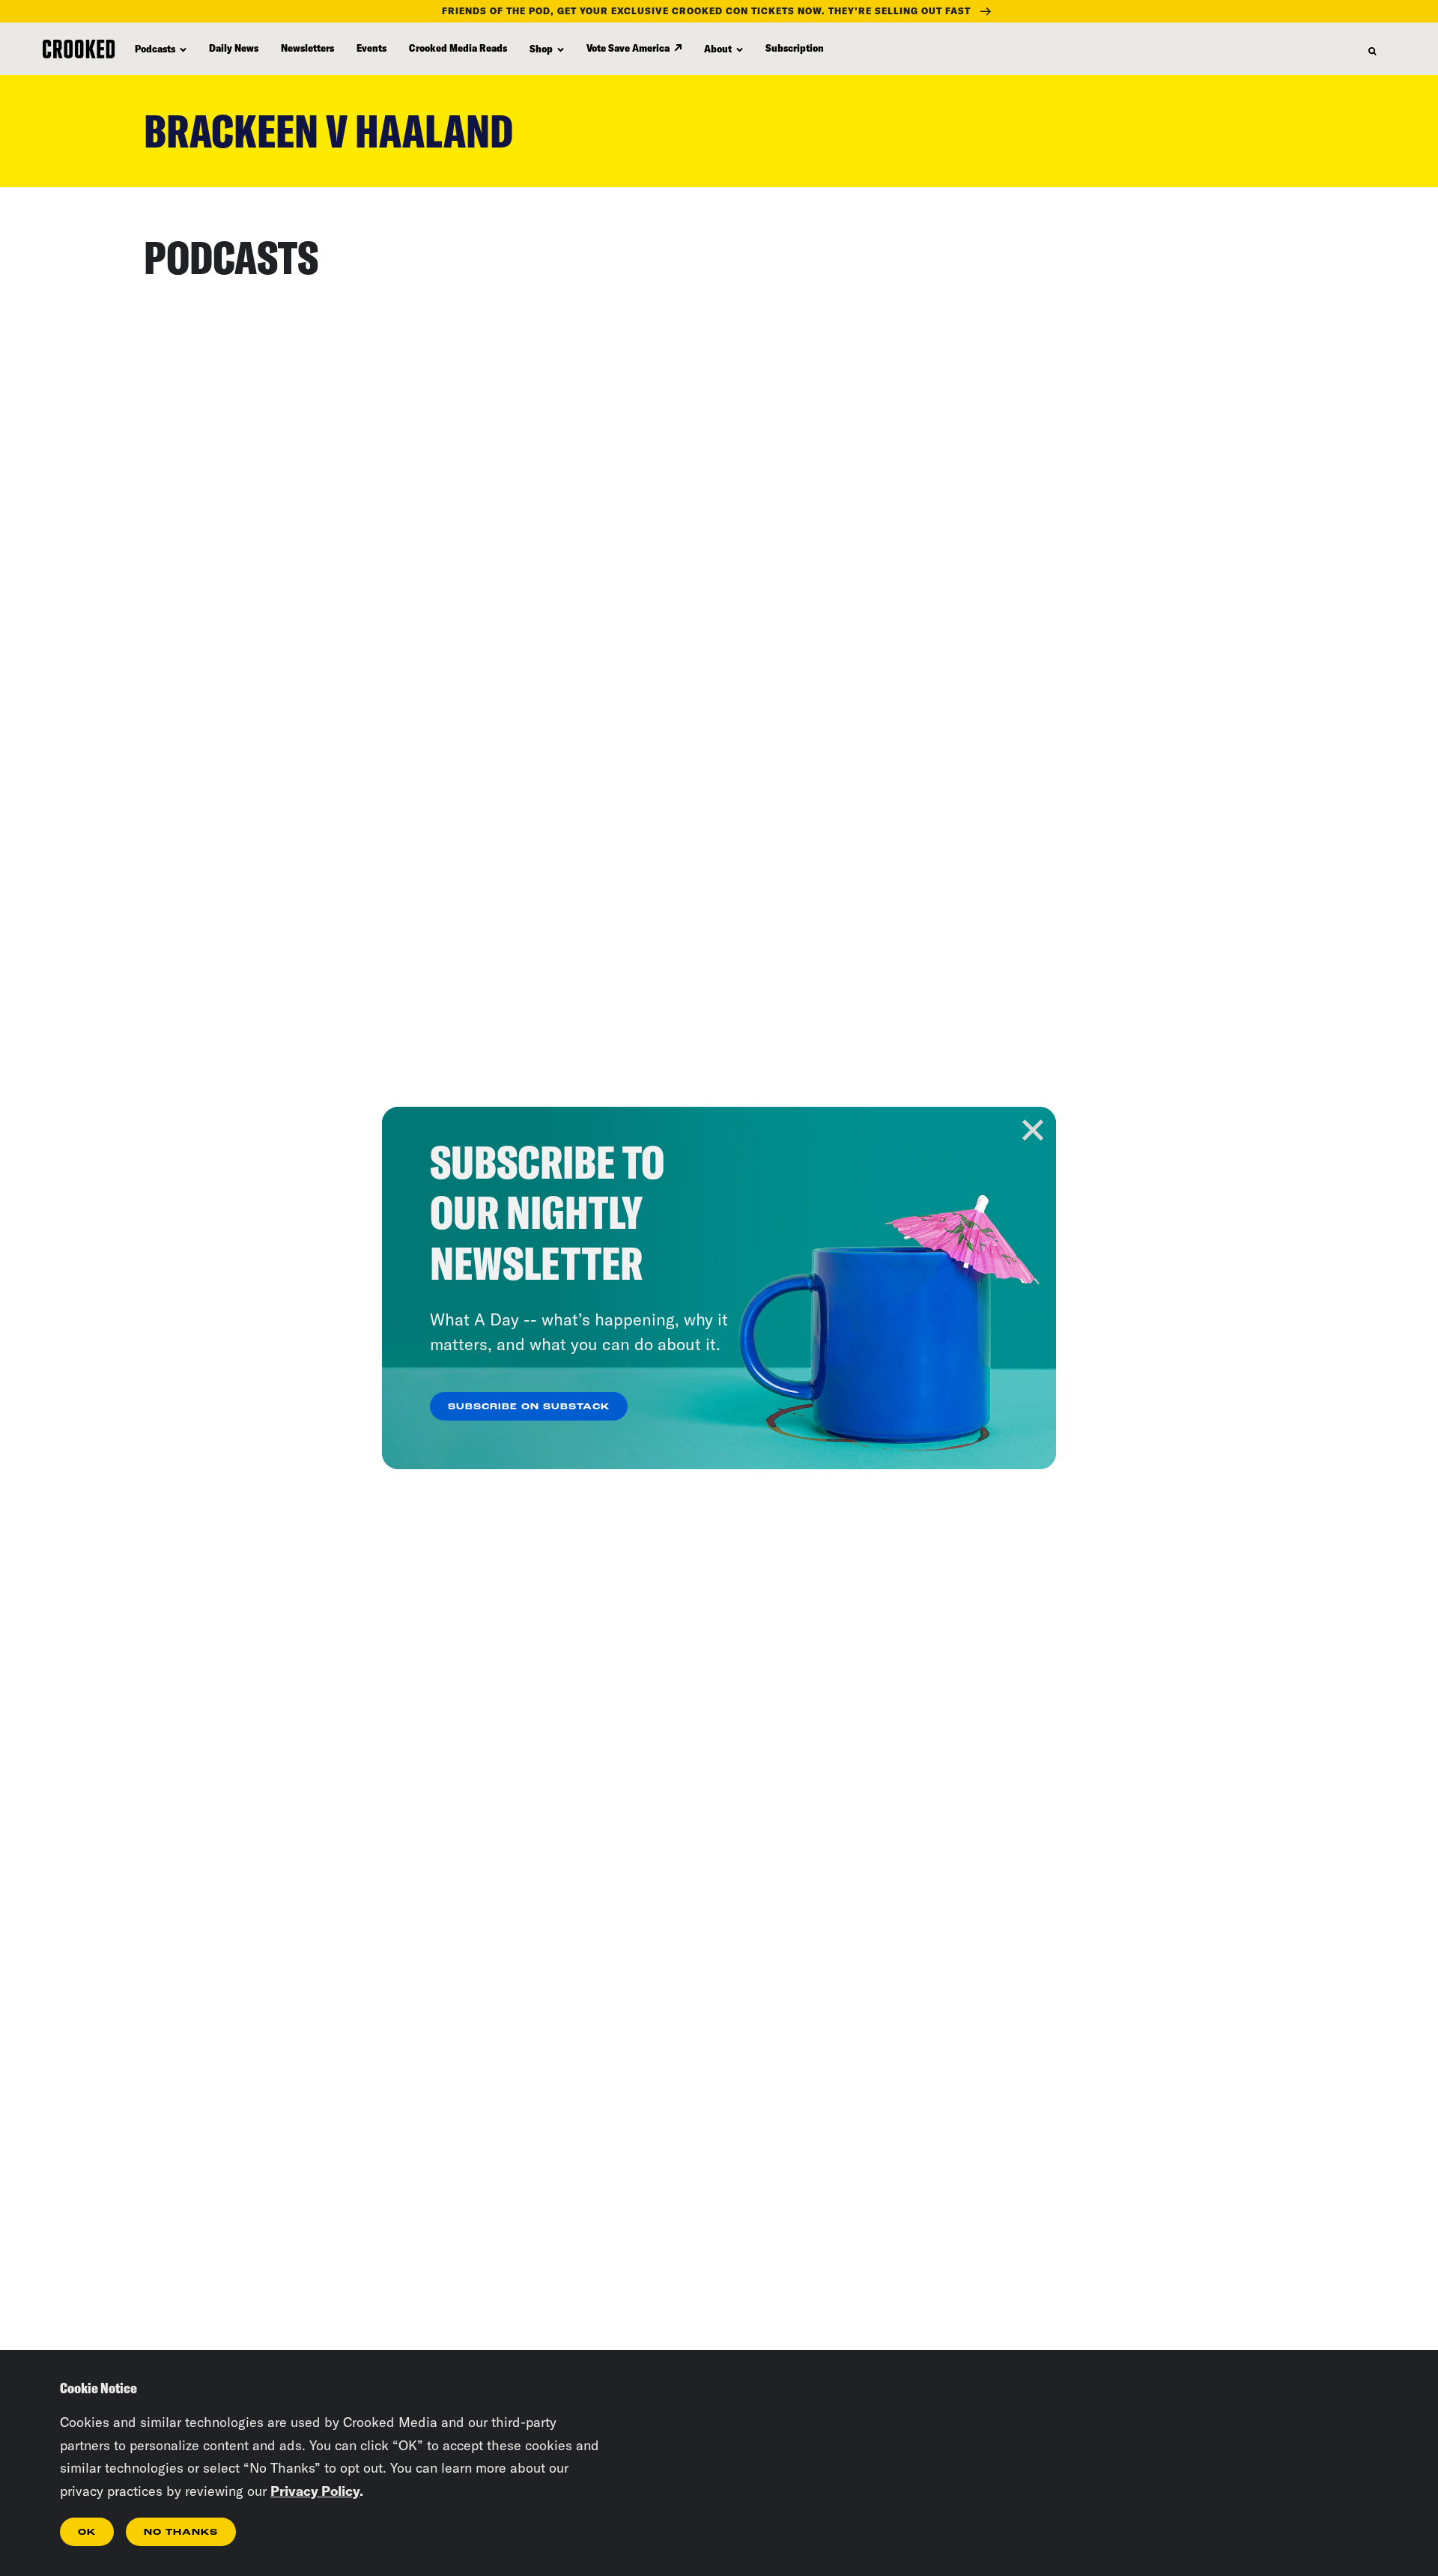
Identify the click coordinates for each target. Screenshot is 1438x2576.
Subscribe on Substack (529, 1407)
